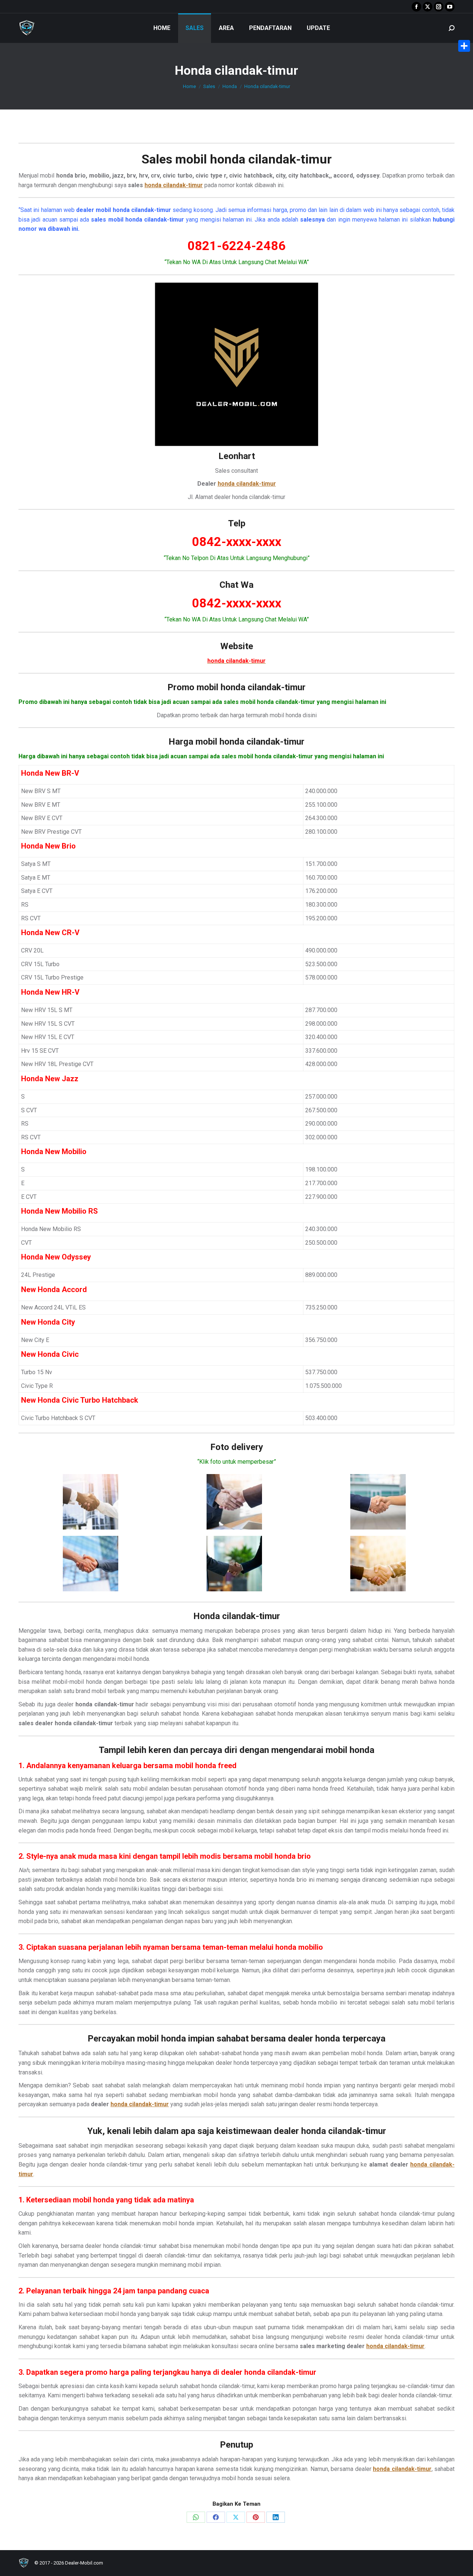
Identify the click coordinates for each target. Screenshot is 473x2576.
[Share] (464, 46)
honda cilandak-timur (271, 159)
